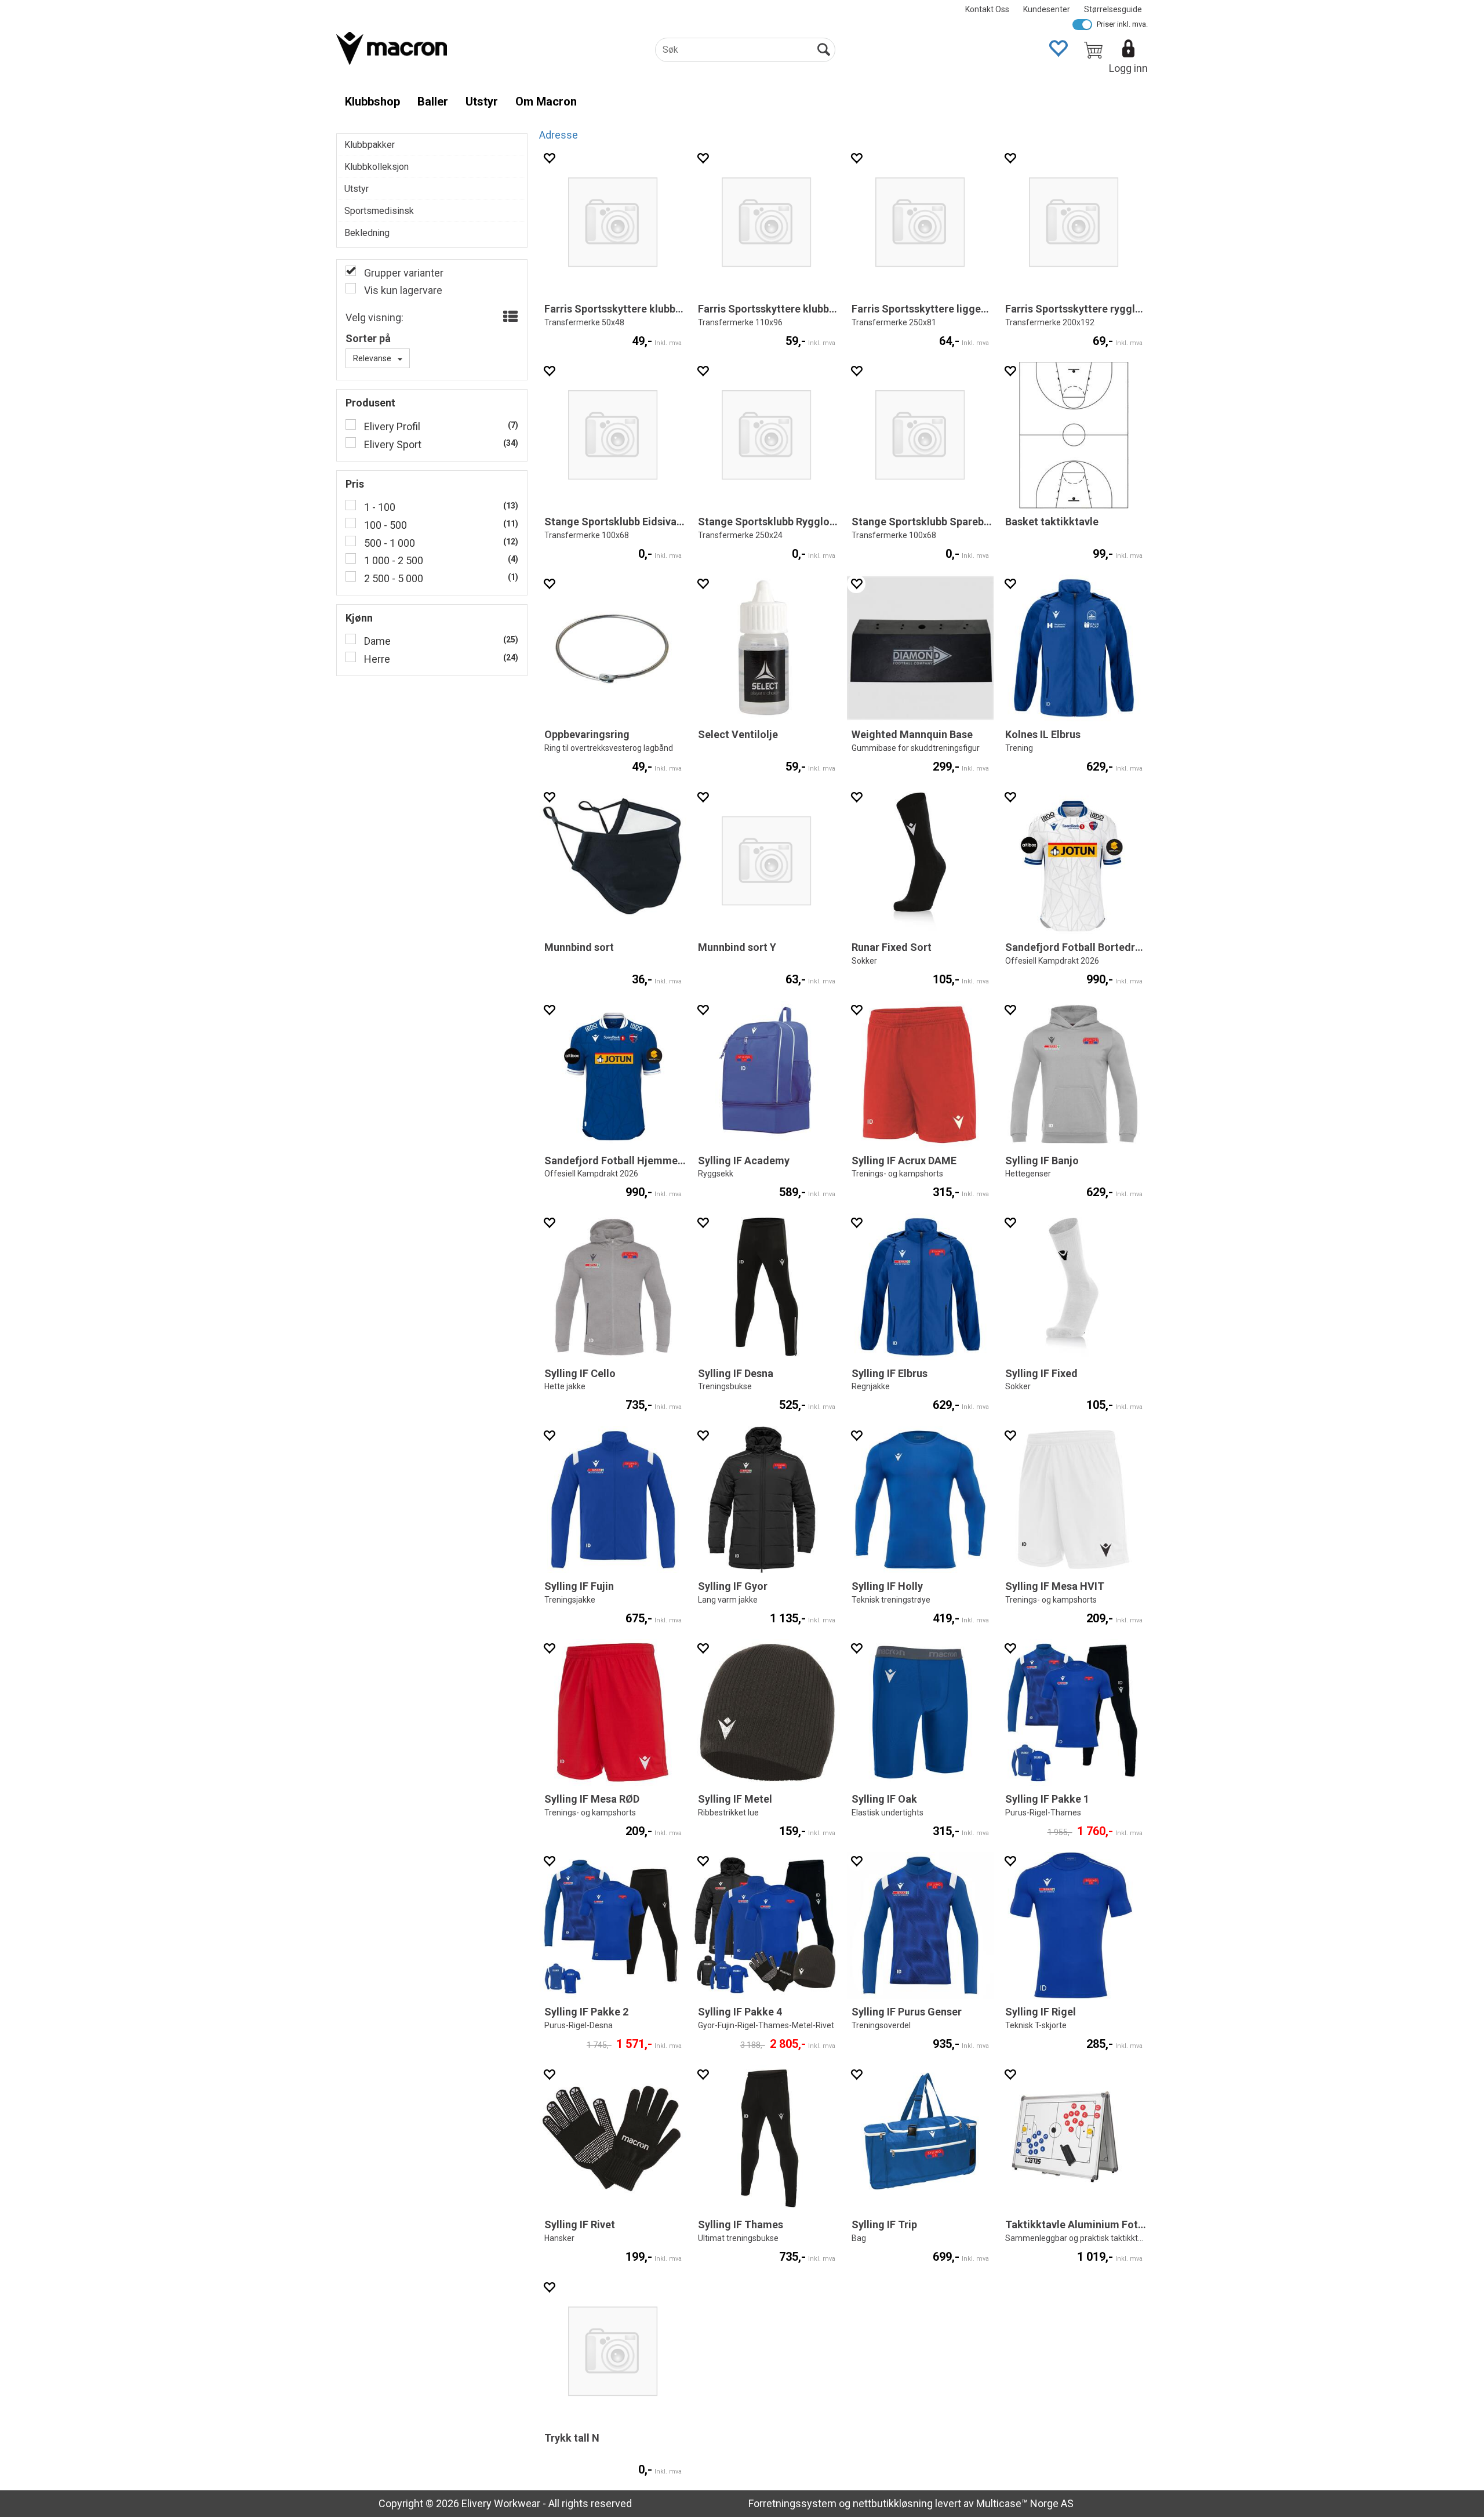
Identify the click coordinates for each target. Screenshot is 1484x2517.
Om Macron (546, 101)
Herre (376, 659)
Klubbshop (372, 101)
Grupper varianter (403, 273)
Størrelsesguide (1113, 9)
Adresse (559, 135)
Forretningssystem (792, 2503)
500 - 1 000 (388, 543)
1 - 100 (379, 507)
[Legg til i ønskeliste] (549, 158)
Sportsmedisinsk (379, 211)
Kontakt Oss (987, 9)
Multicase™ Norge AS (1025, 2503)
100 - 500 (384, 525)
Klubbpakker (370, 145)
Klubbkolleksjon (377, 167)
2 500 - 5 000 (392, 578)
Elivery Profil (391, 426)
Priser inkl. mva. (1122, 24)
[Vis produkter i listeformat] (509, 317)
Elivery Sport (392, 444)
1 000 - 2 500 (392, 560)
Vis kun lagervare (402, 290)
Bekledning (367, 233)
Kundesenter (1047, 9)
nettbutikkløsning (893, 2503)
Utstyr (482, 101)
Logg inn (1128, 68)
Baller (433, 101)
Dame (376, 641)
